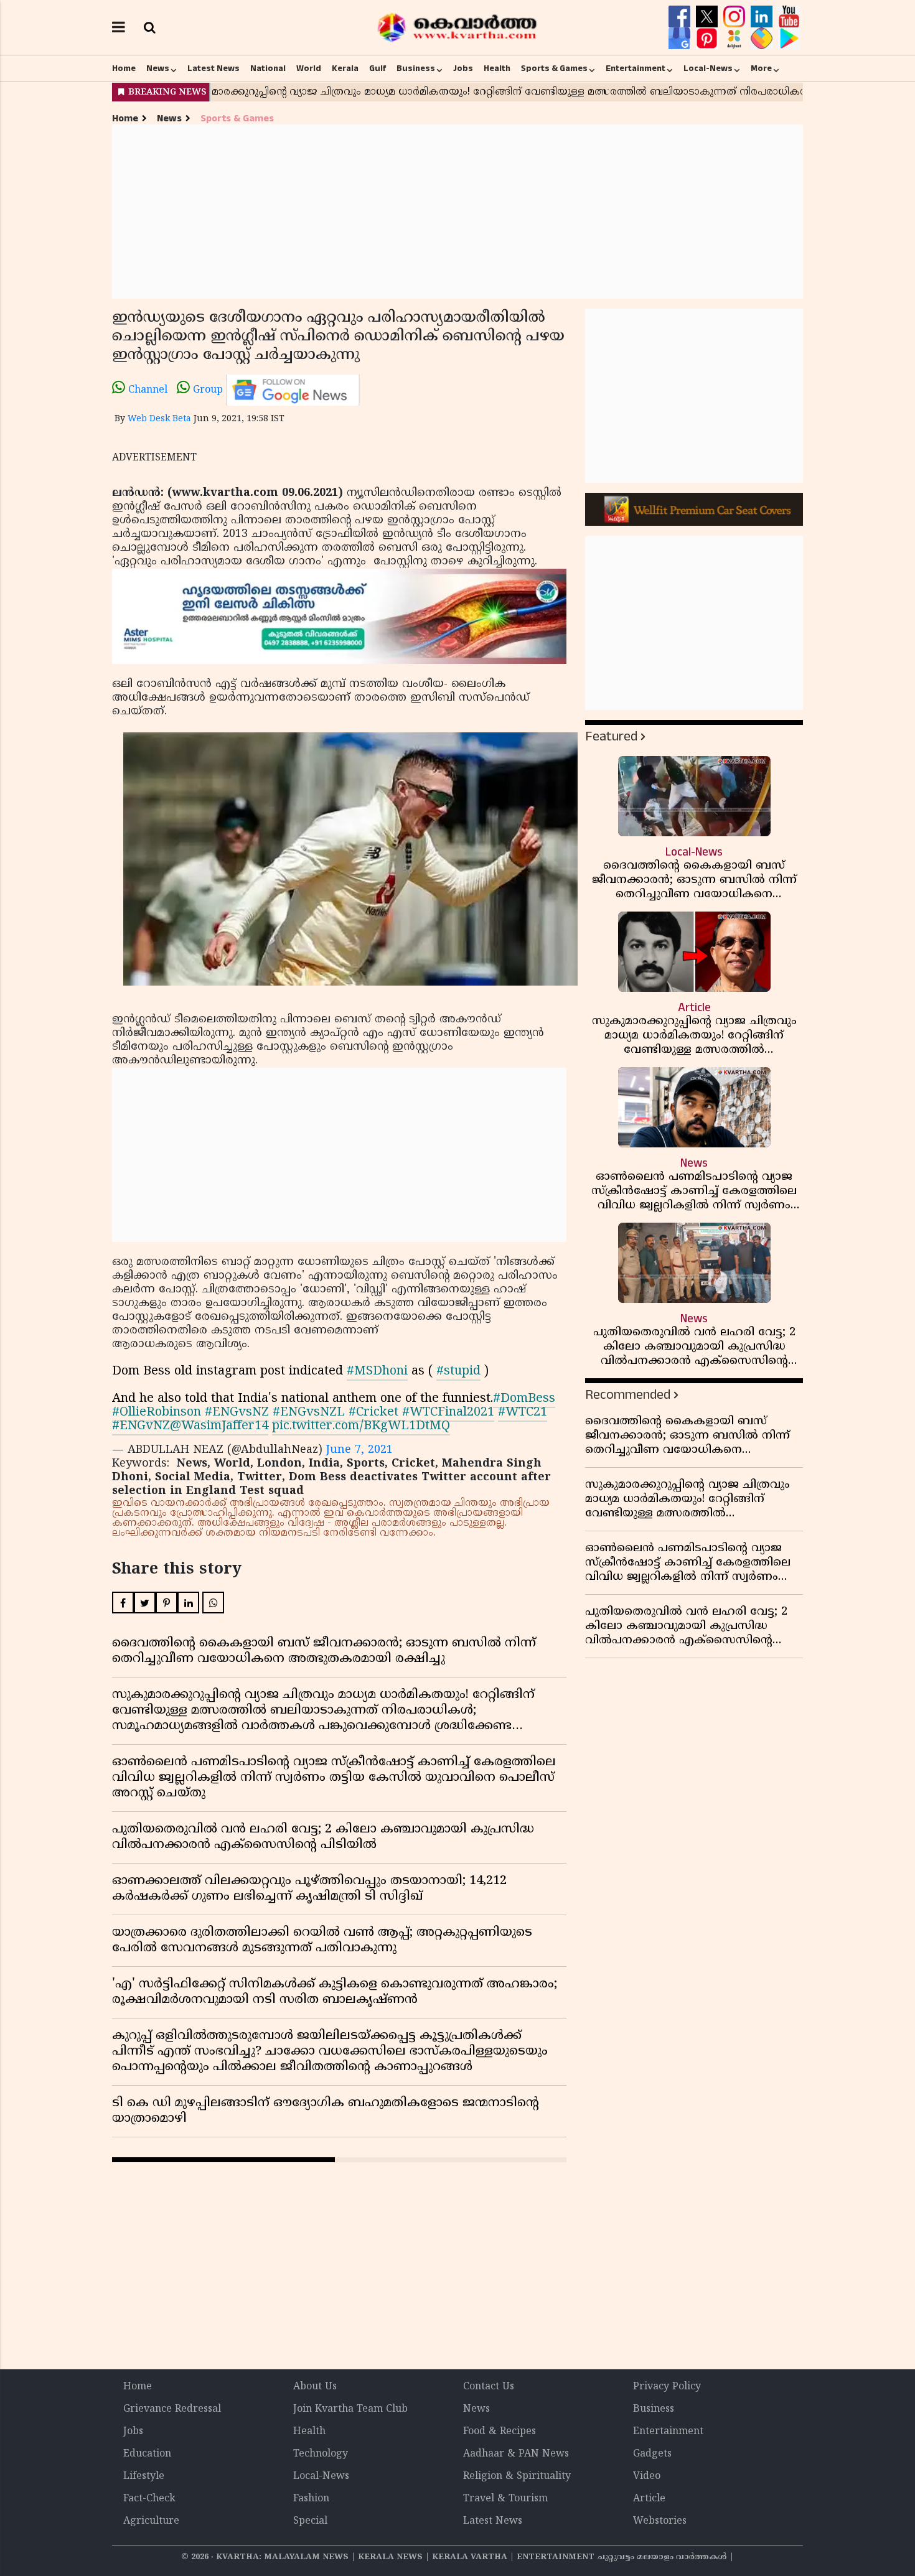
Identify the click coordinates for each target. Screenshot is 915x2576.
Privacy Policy (667, 2387)
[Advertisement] (457, 212)
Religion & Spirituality (517, 2476)
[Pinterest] (708, 39)
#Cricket (373, 1413)
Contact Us (489, 2387)
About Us (315, 2387)
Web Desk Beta (159, 419)
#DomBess (524, 1399)
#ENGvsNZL (309, 1413)
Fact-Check (149, 2499)
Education (147, 2454)
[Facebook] (681, 17)
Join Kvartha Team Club (350, 2409)
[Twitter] (708, 17)
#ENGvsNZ (237, 1413)
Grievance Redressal (172, 2409)
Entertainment (636, 68)
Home (124, 68)
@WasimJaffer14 (219, 1426)
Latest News (213, 68)
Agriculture (151, 2521)
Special (310, 2521)
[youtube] (789, 17)
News (158, 68)
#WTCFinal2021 (448, 1413)
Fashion (311, 2499)
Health (497, 68)
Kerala (345, 68)
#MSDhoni (377, 1372)
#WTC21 (523, 1413)
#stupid (458, 1372)
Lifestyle (144, 2476)
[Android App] (789, 39)
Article (649, 2499)
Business (416, 68)
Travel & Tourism (505, 2499)
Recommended (628, 1395)
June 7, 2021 (359, 1450)
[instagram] (736, 17)
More (761, 68)
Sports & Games (554, 68)
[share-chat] (763, 39)
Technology (321, 2454)
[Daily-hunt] (736, 39)
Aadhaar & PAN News (516, 2454)
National (268, 68)
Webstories (660, 2521)
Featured (611, 736)
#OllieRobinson (157, 1413)
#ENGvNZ (141, 1426)
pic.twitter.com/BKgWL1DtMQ (361, 1426)
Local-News (708, 68)
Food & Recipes (500, 2432)
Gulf (378, 68)
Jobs (463, 68)
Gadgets (652, 2454)
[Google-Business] (681, 39)
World (309, 68)
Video (647, 2476)
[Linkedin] (763, 17)
